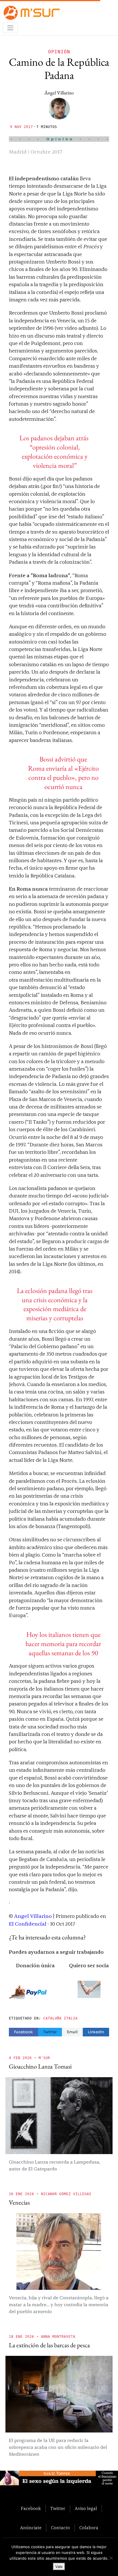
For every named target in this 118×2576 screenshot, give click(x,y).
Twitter (50, 2032)
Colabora (89, 2528)
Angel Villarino (33, 1916)
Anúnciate (31, 2528)
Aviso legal (86, 2509)
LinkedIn (96, 2032)
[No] (111, 2558)
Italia (71, 2018)
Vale (59, 2567)
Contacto (60, 2528)
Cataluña (52, 2018)
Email (72, 2032)
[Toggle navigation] (10, 28)
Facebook (23, 2032)
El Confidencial (28, 1924)
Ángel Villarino (59, 93)
